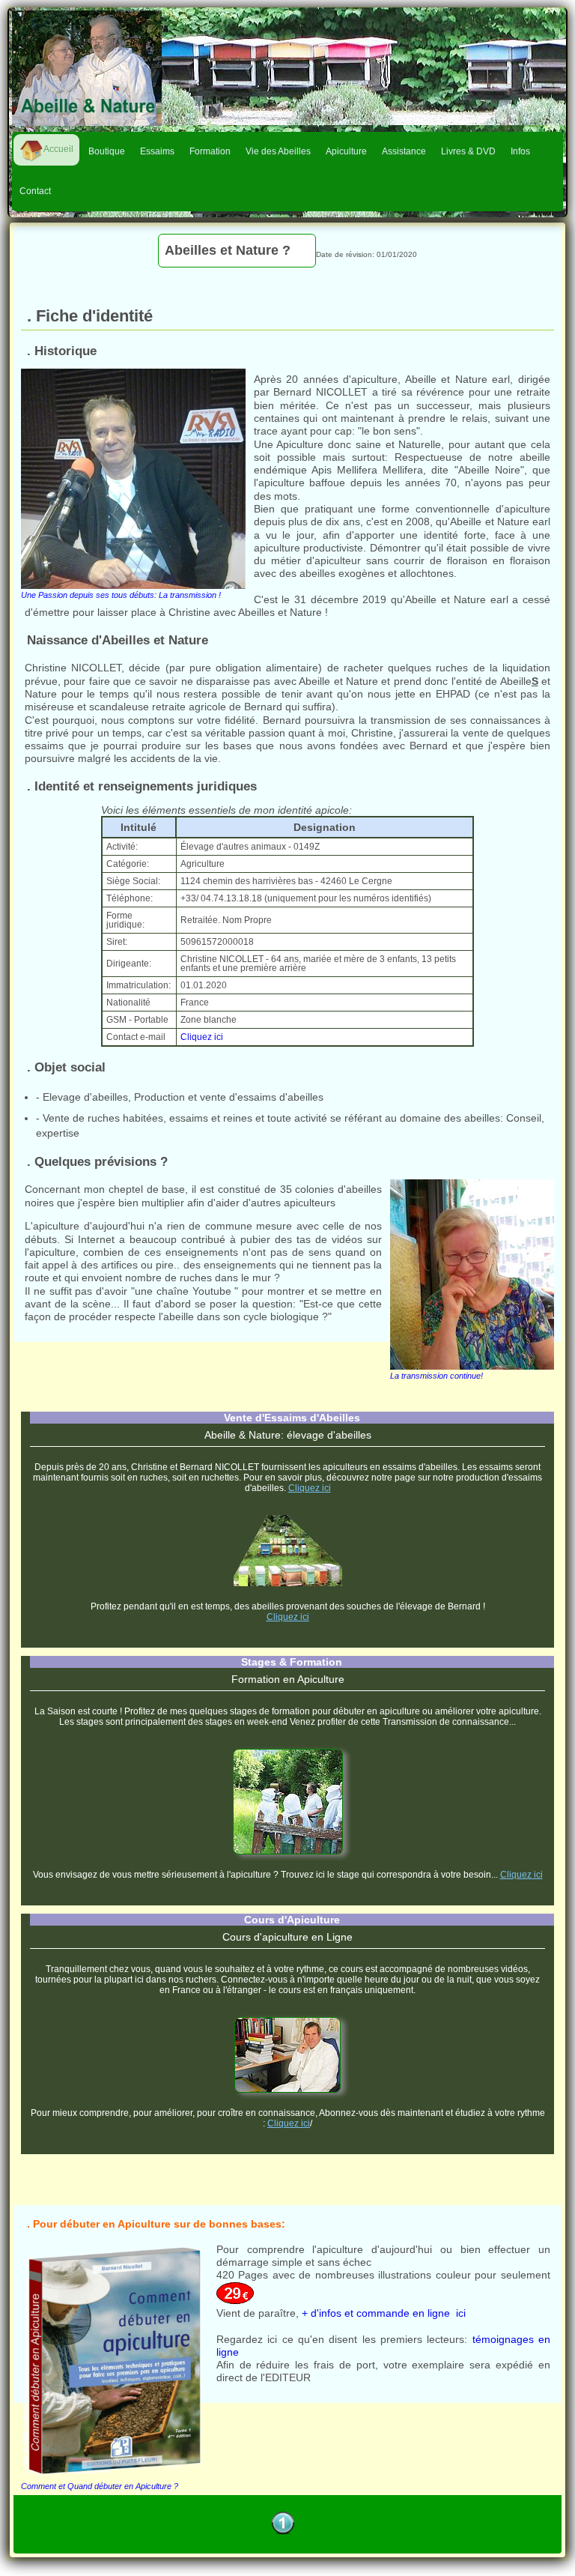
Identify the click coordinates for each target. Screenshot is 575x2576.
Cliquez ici (202, 1037)
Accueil (58, 149)
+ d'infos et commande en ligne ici (384, 2313)
